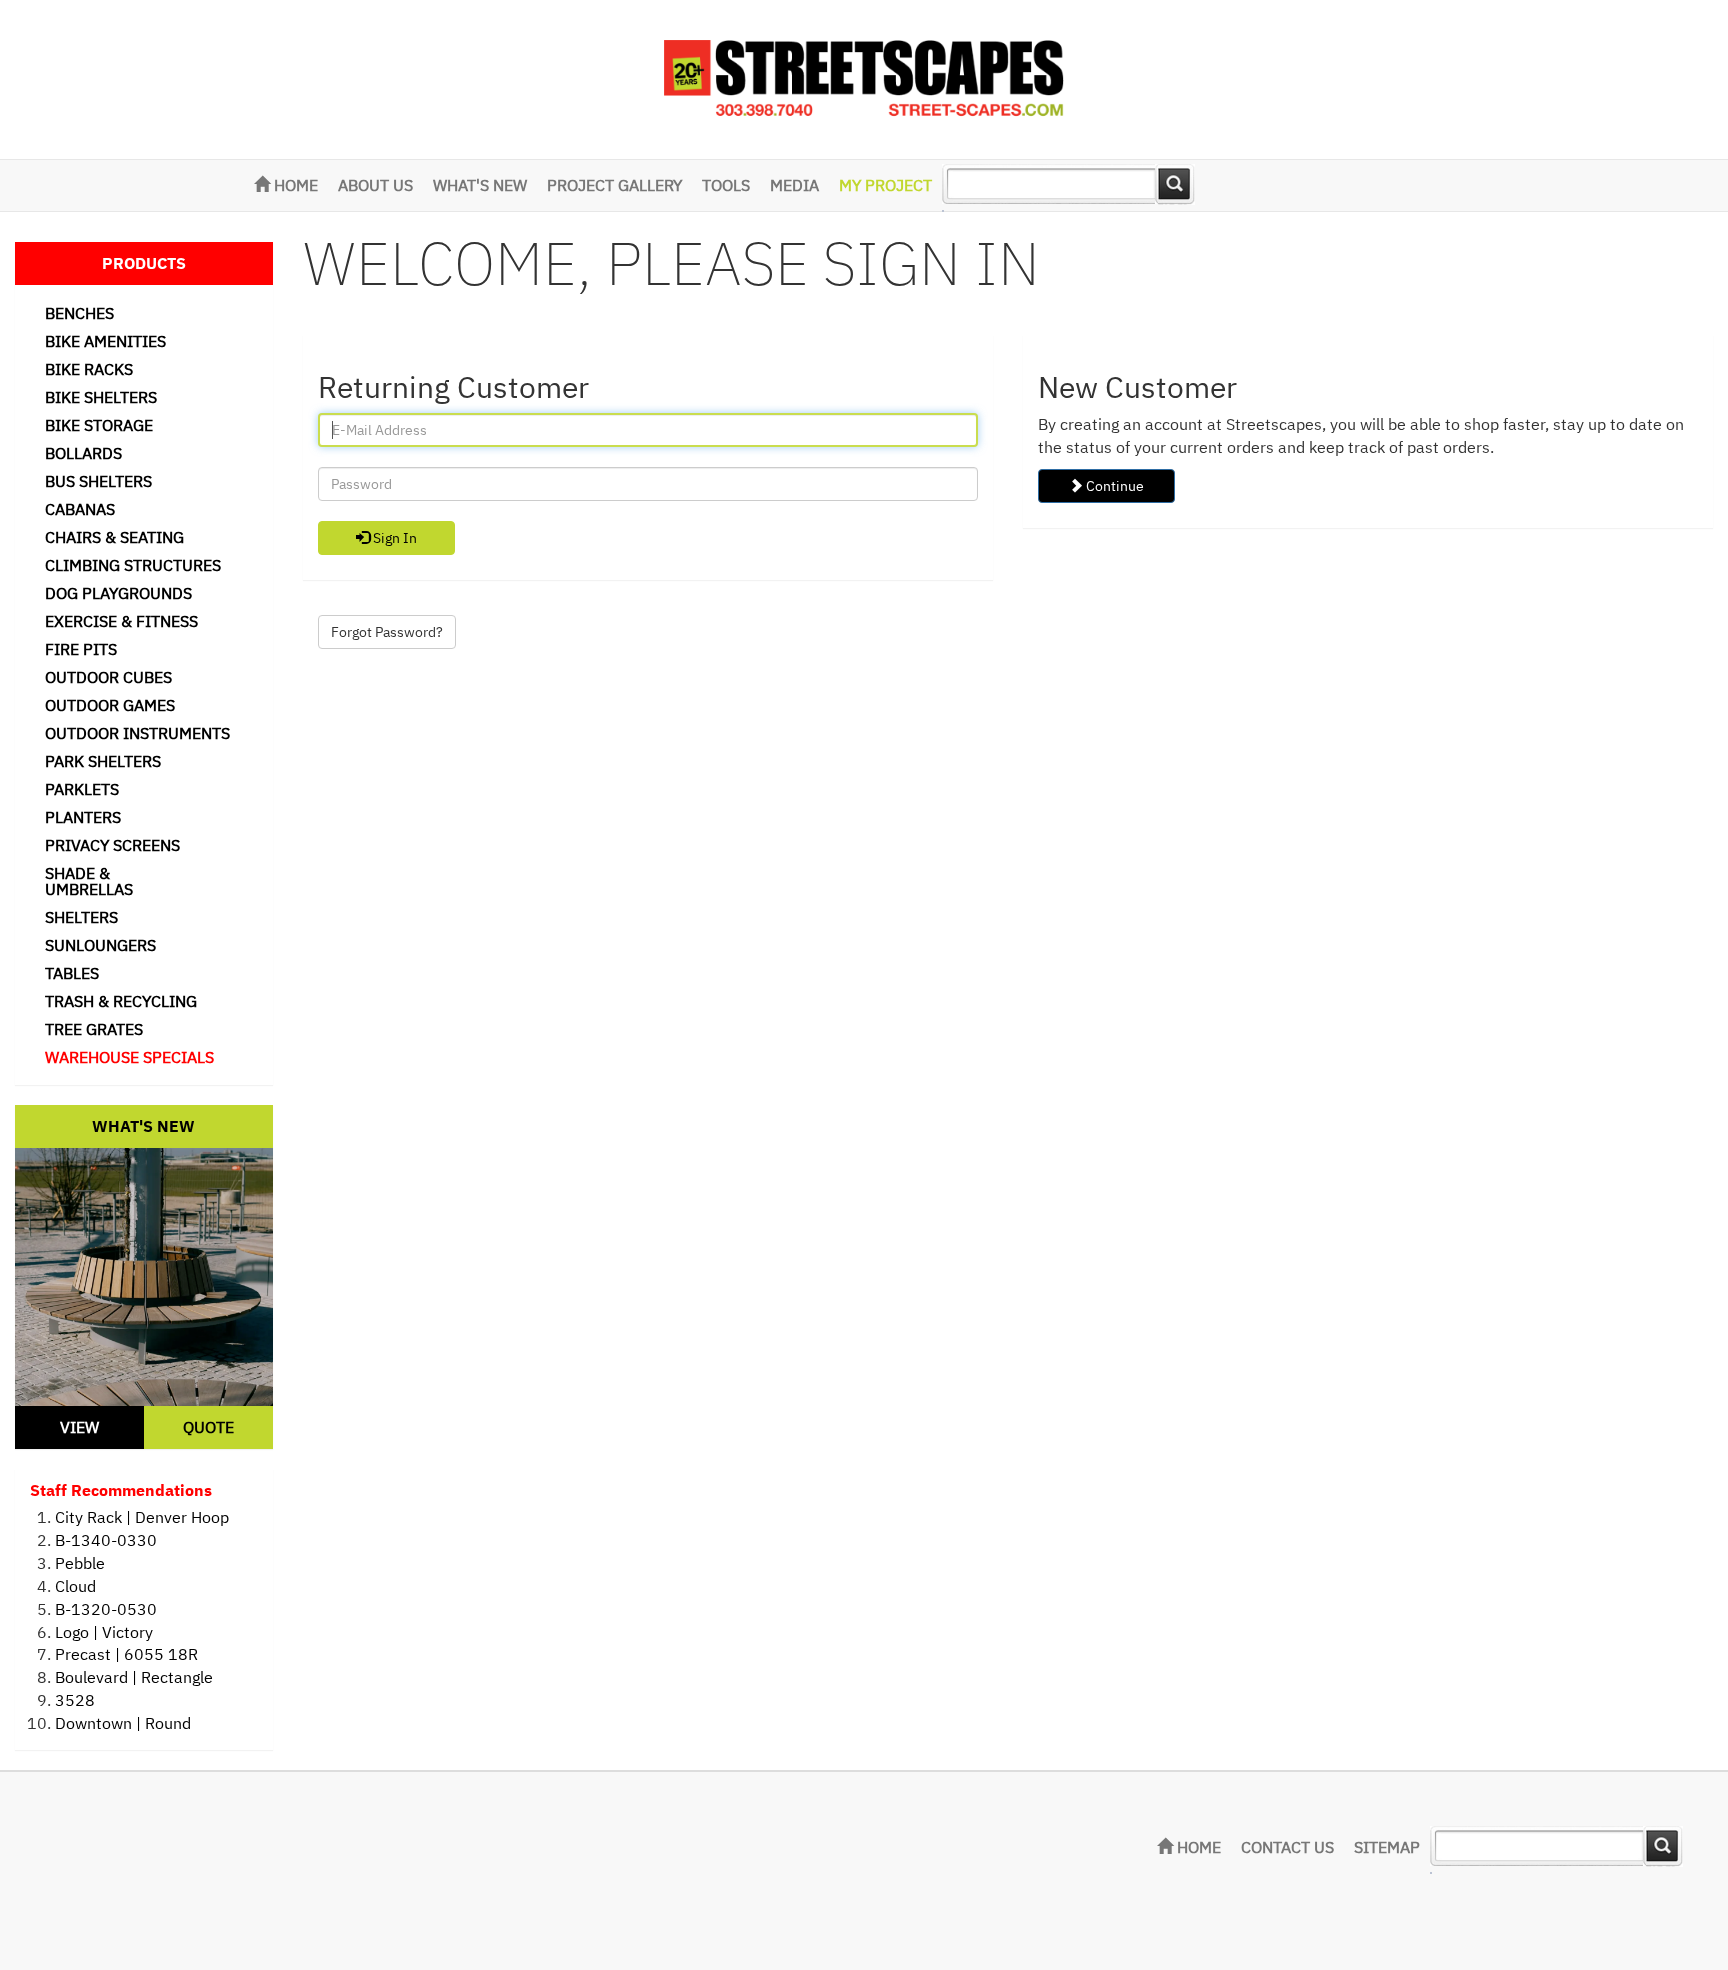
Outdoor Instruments (137, 733)
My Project (885, 185)
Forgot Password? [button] (387, 632)
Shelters (81, 917)
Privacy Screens (112, 845)
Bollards (83, 453)
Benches (79, 313)
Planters (83, 817)
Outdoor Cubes (108, 677)
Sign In (393, 538)
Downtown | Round (123, 1723)
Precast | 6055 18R (126, 1654)
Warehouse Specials (129, 1057)
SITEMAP (1387, 1847)
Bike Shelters (101, 397)
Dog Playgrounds (118, 593)
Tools (726, 185)
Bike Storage (99, 425)
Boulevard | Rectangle (134, 1677)
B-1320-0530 (106, 1609)
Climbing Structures (133, 565)
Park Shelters (103, 761)
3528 (75, 1700)
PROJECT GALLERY (614, 185)
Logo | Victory (104, 1632)
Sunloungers (100, 945)
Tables (72, 973)
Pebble (80, 1563)
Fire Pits (81, 649)
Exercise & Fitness (121, 621)
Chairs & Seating (114, 537)
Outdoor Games (110, 705)
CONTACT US (1287, 1847)
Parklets (82, 789)
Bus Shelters (98, 481)
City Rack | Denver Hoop (142, 1517)
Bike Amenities (105, 341)
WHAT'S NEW (480, 185)
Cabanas (80, 509)
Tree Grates (94, 1029)
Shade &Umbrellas (89, 881)
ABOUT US (375, 185)
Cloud (75, 1586)
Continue (1113, 486)
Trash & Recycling (121, 1001)
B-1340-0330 (106, 1540)
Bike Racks (89, 369)
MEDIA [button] (794, 185)
